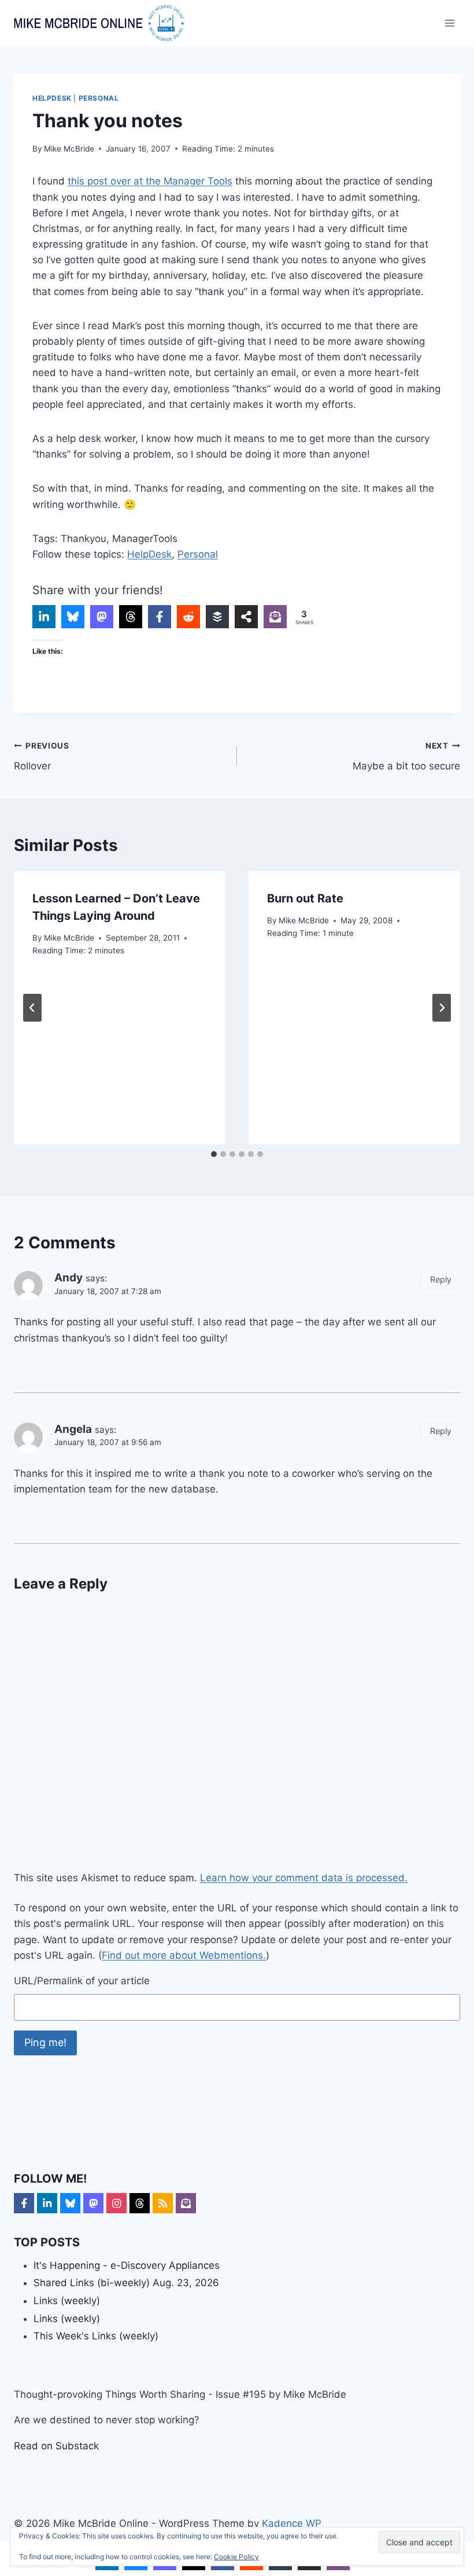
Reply (441, 1279)
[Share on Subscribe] (275, 617)
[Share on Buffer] (217, 617)
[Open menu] (449, 23)
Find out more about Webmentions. (184, 1955)
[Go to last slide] (32, 1008)
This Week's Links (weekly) (96, 2336)
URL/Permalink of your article (82, 1981)
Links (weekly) (67, 2301)
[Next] (442, 1008)
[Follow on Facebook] (24, 2203)
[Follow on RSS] (163, 2203)
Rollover (42, 756)
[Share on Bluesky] (73, 617)
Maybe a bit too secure (406, 756)
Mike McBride (69, 149)
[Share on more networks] (246, 617)
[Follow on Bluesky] (70, 2203)
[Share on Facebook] (160, 617)
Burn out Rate (305, 898)
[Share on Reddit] (188, 617)
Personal (99, 98)
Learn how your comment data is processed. (304, 1878)
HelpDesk (52, 98)
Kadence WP (292, 2523)
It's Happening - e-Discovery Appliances (127, 2265)
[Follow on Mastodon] (93, 2203)
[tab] (214, 1154)
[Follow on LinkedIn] (47, 2203)
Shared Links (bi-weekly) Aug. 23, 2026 (126, 2283)
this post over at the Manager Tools (150, 181)
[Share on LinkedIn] (44, 617)
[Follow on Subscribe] (186, 2203)
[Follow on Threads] (140, 2203)
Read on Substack (56, 2446)
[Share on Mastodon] (102, 617)
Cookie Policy (236, 2557)
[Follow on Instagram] (116, 2203)
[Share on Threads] (131, 617)
